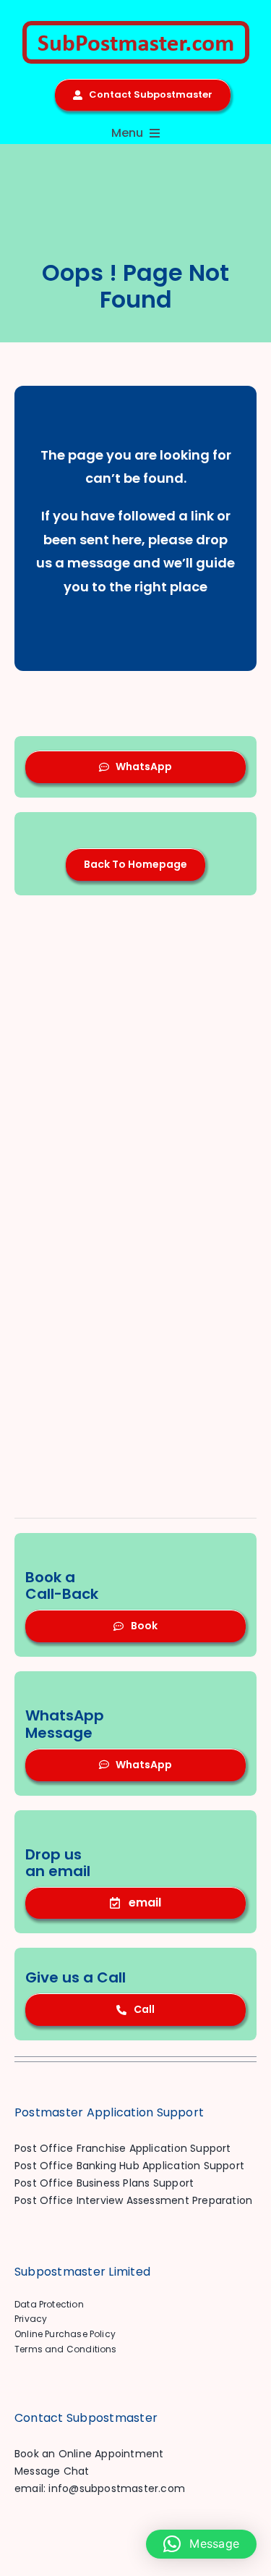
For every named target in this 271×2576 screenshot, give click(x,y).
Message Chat (52, 2471)
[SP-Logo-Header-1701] (136, 26)
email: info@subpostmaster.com (100, 2488)
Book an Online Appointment (89, 2454)
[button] (201, 2544)
